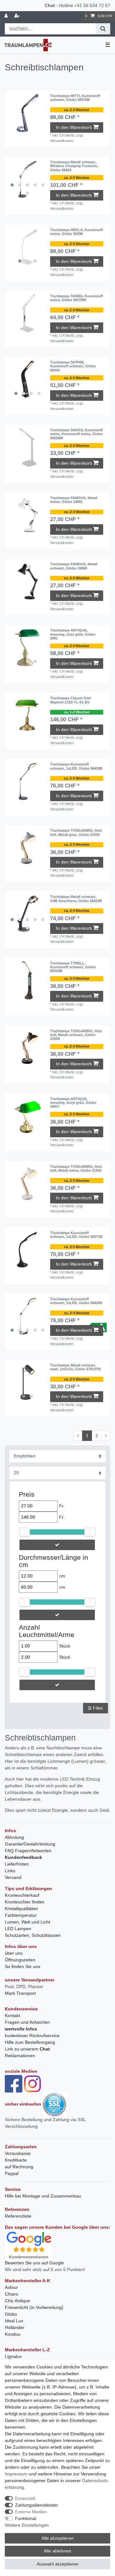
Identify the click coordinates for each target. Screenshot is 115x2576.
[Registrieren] (18, 16)
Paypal (12, 2173)
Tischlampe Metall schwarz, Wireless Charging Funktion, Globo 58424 (74, 166)
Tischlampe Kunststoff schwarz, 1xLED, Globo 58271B (76, 1235)
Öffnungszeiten (20, 1960)
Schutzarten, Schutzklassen (33, 1935)
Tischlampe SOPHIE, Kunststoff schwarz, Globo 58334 (73, 366)
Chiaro (11, 2294)
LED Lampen (18, 1929)
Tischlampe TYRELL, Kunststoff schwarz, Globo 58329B (73, 967)
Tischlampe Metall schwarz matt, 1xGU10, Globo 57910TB (75, 1367)
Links (10, 1871)
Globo (11, 2314)
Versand (13, 1877)
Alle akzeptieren (58, 2538)
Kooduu (13, 2334)
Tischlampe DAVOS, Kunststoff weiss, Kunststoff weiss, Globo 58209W (77, 434)
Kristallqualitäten (21, 1909)
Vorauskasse (18, 2153)
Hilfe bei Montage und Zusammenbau (43, 2196)
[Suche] (103, 29)
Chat (50, 5)
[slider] (24, 1532)
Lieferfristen (17, 1864)
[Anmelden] (7, 16)
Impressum (16, 2474)
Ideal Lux (14, 2321)
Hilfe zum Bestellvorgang (30, 2042)
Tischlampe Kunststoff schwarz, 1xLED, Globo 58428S (76, 1301)
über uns (14, 1953)
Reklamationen (20, 2056)
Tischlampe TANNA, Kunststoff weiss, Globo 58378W (77, 298)
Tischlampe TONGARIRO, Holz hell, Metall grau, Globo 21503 (76, 832)
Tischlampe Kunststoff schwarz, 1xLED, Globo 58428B (76, 766)
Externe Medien (31, 2512)
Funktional (26, 2518)
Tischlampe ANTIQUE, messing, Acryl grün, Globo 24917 (73, 1103)
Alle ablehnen (57, 2551)
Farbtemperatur (21, 1915)
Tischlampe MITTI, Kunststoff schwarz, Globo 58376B (75, 98)
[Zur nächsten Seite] (106, 1436)
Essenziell (25, 2498)
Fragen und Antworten (27, 2022)
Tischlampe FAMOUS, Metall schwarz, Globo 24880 (74, 566)
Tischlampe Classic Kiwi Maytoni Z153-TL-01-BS (71, 700)
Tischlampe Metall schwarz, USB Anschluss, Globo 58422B (76, 899)
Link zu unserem (27, 2049)
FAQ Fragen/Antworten (28, 1851)
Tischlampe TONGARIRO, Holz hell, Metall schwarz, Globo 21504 (76, 1035)
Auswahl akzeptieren (58, 2564)
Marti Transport (20, 1993)
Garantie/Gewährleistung (30, 1844)
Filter (97, 1708)
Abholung (14, 1837)
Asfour (11, 2287)
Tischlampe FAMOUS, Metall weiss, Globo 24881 (74, 500)
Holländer (15, 2327)
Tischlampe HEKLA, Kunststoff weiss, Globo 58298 (77, 232)
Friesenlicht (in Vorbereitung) (34, 2307)
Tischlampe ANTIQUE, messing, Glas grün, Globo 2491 (73, 634)
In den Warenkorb (74, 127)
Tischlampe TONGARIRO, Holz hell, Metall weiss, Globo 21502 (76, 1168)
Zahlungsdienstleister (37, 2505)
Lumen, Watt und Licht (27, 1922)
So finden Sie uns (23, 1966)
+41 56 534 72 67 (92, 5)
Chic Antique (17, 2301)
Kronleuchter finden (25, 1902)
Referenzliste (18, 2216)
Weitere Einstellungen (27, 2525)
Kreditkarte (16, 2160)
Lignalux (13, 2356)
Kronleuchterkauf (22, 1895)
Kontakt (12, 2015)
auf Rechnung (19, 2167)
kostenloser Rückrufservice (32, 2036)
